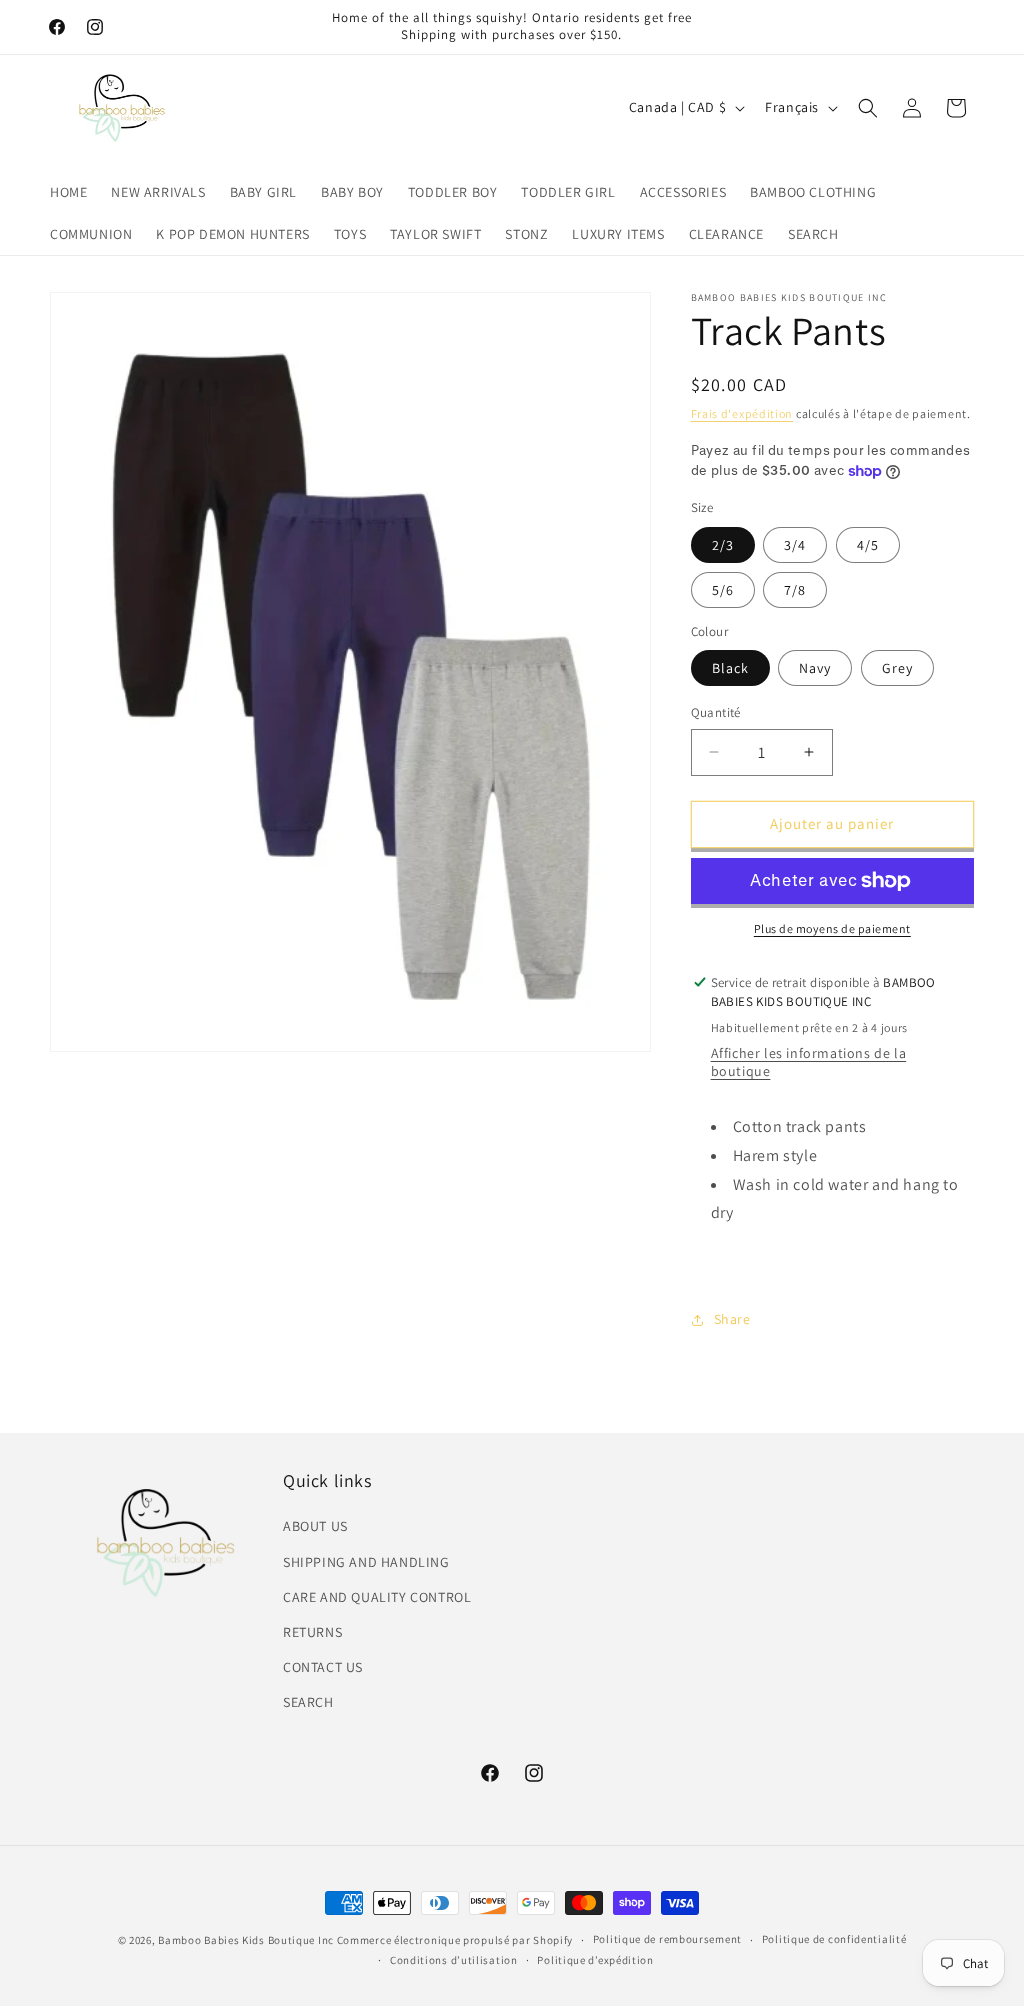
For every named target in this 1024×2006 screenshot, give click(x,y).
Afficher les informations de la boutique (809, 1062)
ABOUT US (315, 1526)
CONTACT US (323, 1667)
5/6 (723, 590)
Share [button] (732, 1319)
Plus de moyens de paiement (832, 928)
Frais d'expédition (742, 413)
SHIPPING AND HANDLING (366, 1562)
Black (730, 668)
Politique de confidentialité (834, 1939)
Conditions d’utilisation (454, 1960)
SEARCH (308, 1702)
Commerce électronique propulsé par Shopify (455, 1940)
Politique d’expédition (595, 1960)
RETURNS (312, 1632)
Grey (897, 668)
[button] (868, 108)
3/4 (795, 545)
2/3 (723, 545)
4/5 (868, 545)
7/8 (795, 590)
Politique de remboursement (667, 1939)
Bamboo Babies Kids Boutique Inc (246, 1940)
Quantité (716, 712)
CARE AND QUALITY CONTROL (377, 1597)
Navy (815, 668)
